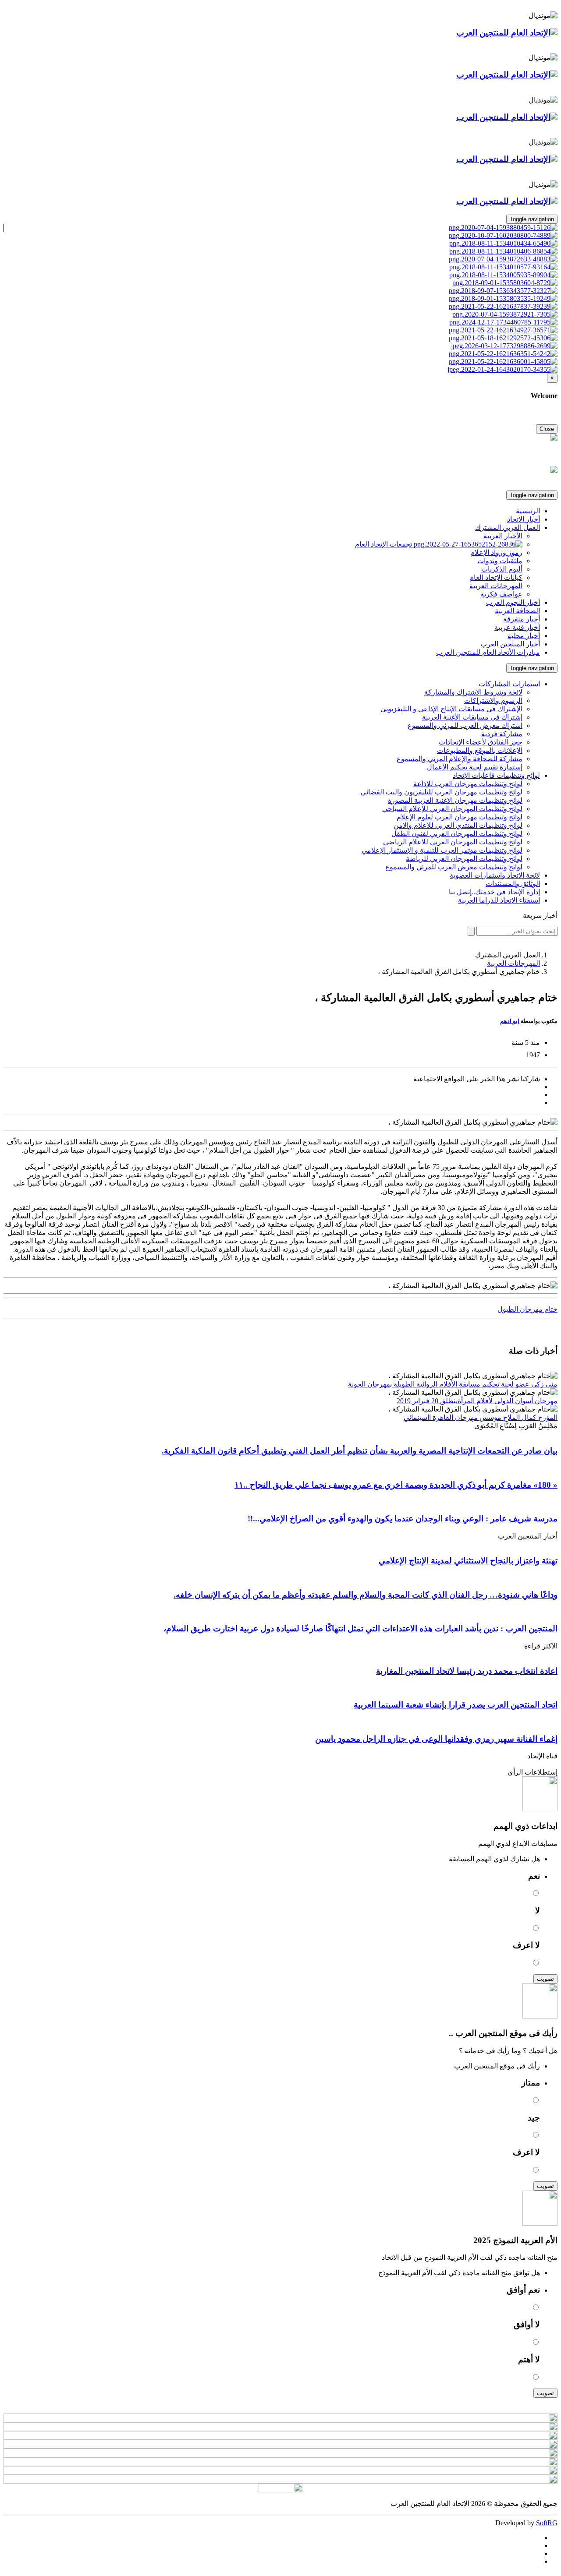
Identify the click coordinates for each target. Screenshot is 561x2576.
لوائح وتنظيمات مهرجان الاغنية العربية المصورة (455, 800)
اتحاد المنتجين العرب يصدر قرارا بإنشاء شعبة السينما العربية (456, 1705)
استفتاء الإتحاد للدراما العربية (499, 900)
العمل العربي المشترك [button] (508, 528)
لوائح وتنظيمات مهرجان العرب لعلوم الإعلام (460, 817)
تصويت (545, 1979)
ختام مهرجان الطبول (527, 1309)
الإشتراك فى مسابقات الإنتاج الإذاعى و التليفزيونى (451, 709)
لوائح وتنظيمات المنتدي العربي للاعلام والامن (458, 825)
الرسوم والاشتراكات (493, 700)
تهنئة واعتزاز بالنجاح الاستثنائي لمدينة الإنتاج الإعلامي (468, 1561)
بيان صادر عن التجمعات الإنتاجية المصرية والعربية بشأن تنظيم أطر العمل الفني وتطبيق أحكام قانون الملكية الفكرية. (360, 1451)
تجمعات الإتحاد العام (384, 544)
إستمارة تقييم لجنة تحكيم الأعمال (475, 767)
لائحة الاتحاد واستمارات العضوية (495, 875)
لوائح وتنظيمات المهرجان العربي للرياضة (464, 859)
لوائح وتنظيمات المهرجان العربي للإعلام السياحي (452, 809)
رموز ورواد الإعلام (496, 552)
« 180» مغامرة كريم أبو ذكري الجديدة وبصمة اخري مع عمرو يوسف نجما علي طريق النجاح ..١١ (396, 1485)
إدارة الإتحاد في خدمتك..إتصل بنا (494, 892)
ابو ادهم (510, 1021)
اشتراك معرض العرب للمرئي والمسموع (465, 725)
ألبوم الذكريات (502, 569)
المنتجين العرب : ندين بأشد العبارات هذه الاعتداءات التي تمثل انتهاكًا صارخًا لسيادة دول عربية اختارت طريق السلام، (360, 1629)
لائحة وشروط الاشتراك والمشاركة (473, 692)
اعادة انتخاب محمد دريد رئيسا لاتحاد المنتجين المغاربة (467, 1671)
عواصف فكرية (501, 594)
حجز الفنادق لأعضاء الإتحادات (481, 742)
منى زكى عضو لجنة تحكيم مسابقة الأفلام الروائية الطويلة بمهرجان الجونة (453, 1384)
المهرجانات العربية (496, 586)
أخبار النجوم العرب (513, 602)
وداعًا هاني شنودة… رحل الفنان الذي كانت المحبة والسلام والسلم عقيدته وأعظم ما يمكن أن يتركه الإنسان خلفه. (366, 1595)
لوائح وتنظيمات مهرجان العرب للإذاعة (468, 784)
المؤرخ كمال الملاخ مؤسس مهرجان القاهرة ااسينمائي (481, 1417)
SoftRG (547, 2523)
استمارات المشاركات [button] (509, 684)
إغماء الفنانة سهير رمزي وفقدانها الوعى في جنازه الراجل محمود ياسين (436, 1739)
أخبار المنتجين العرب (510, 644)
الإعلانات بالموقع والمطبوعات (480, 750)
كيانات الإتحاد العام (496, 577)
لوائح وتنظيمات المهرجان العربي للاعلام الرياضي (453, 842)
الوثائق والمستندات (513, 884)
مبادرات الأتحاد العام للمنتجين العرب (488, 652)
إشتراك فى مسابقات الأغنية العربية (472, 717)
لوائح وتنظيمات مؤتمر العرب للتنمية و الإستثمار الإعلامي (442, 850)
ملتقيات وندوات (500, 561)
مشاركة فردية (502, 734)
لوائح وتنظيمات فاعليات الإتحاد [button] (496, 775)
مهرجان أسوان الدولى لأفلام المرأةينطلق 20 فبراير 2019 (477, 1401)
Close (547, 429)
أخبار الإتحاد (524, 519)
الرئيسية (528, 511)
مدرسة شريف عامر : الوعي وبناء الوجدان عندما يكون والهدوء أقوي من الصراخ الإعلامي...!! (401, 1519)
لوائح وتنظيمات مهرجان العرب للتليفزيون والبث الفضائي (442, 792)
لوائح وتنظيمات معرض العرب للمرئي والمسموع (454, 867)
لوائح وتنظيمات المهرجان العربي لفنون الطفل (457, 834)
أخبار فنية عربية (517, 627)
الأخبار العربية (503, 536)
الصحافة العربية (517, 611)
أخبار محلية (524, 636)
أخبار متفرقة (522, 619)
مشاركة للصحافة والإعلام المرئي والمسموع (460, 759)
